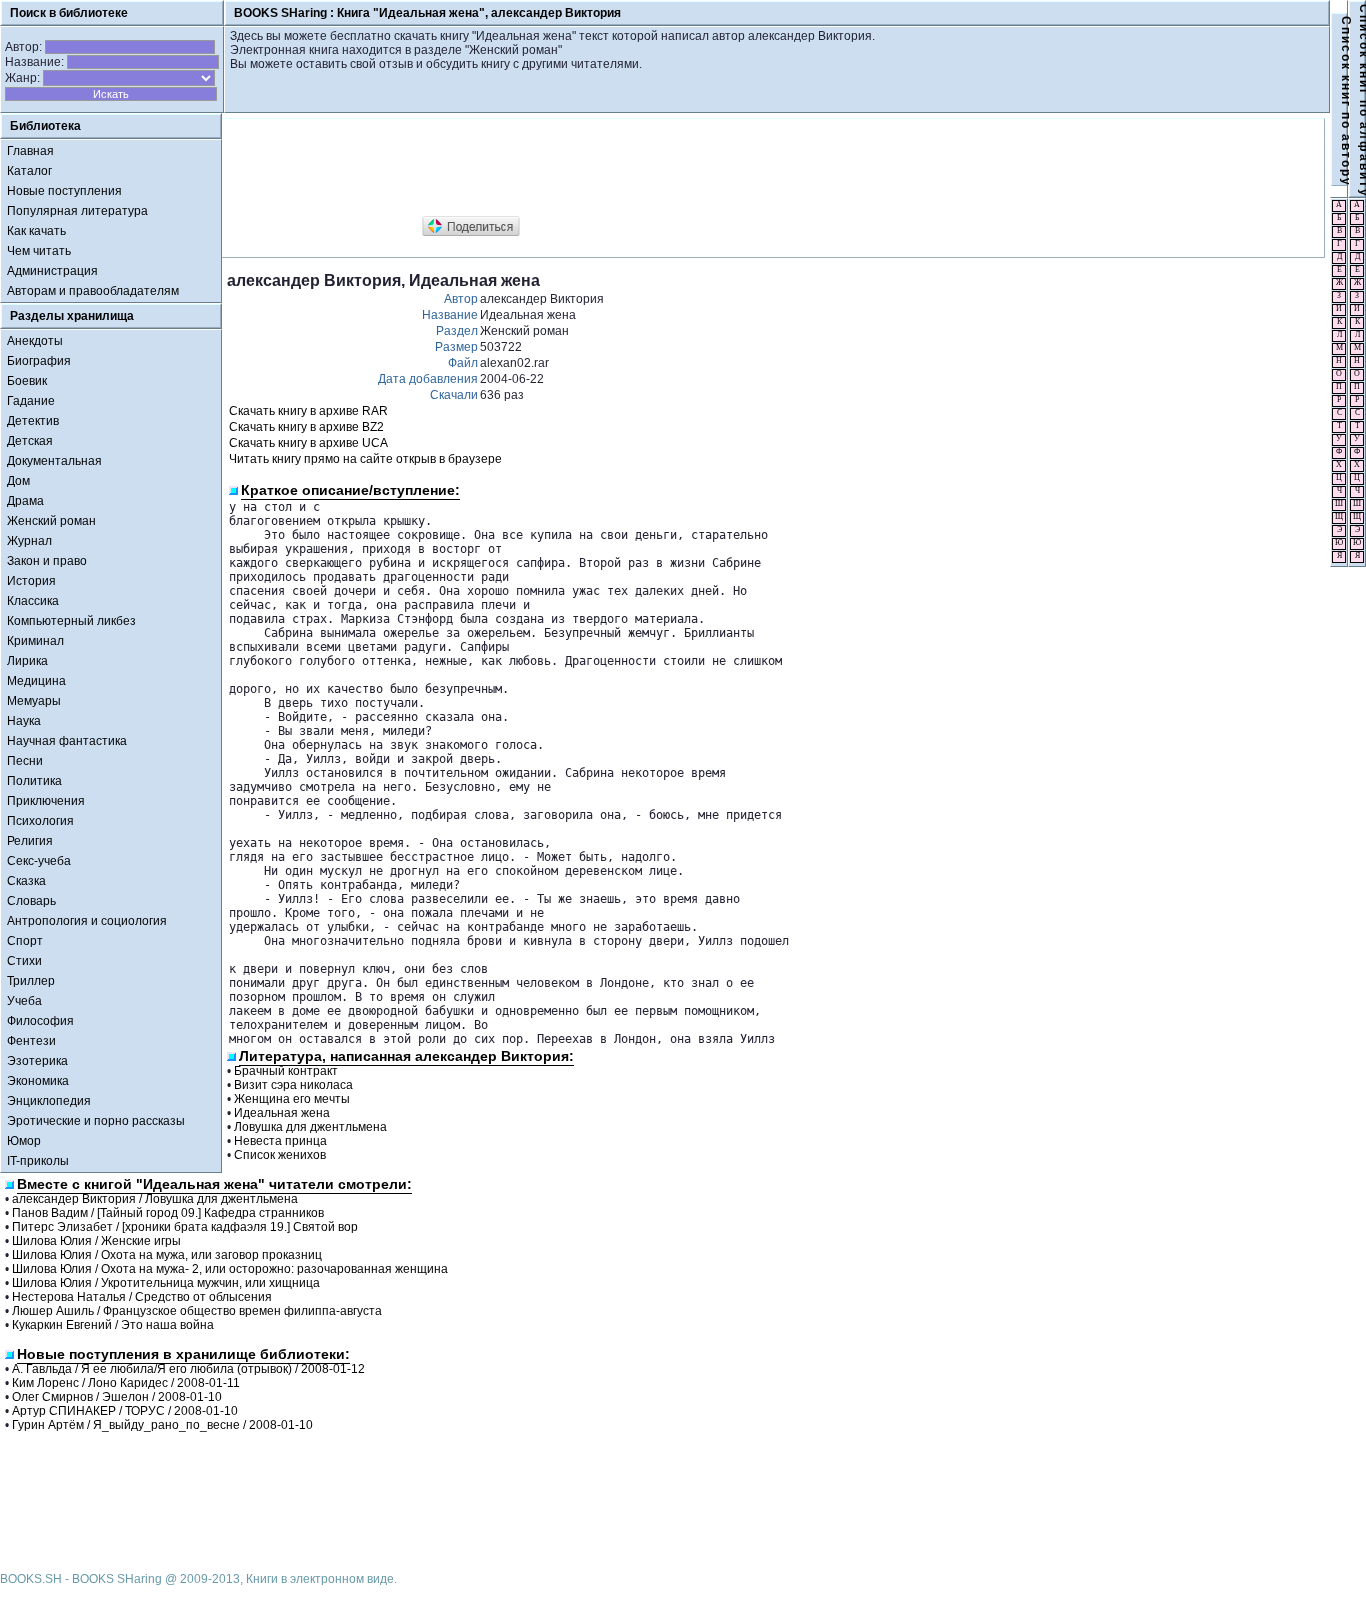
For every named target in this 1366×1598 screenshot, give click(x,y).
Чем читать (39, 251)
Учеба (24, 1001)
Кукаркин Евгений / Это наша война (113, 1325)
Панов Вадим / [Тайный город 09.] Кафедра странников (168, 1213)
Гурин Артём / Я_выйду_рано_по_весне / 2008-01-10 (162, 1425)
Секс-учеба (39, 861)
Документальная (54, 461)
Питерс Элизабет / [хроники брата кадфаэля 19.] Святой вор (185, 1227)
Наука (24, 721)
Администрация (52, 271)
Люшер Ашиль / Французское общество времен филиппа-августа (197, 1311)
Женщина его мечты (292, 1099)
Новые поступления (64, 191)
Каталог (29, 171)
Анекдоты (35, 341)
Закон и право (47, 561)
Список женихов (280, 1155)
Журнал (29, 541)
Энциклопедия (49, 1101)
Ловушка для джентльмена (310, 1127)
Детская (30, 441)
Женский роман (51, 521)
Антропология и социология (87, 921)
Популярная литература (77, 211)
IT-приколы (38, 1161)
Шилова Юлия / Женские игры (96, 1241)
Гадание (31, 401)
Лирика (27, 661)
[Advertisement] (591, 168)
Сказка (26, 881)
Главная (30, 151)
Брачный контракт (286, 1071)
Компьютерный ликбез (71, 621)
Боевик (27, 381)
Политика (34, 781)
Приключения (46, 801)
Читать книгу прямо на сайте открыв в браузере (365, 459)
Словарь (31, 901)
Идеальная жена (282, 1113)
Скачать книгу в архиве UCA (308, 443)
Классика (33, 601)
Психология (40, 821)
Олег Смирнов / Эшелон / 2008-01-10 (117, 1397)
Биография (39, 361)
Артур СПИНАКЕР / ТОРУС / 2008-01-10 (125, 1411)
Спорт (25, 941)
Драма (25, 501)
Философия (40, 1021)
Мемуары (34, 701)
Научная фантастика (67, 741)
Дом (18, 481)
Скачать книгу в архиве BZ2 (306, 427)
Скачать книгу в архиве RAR (308, 411)
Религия (30, 841)
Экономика (38, 1081)
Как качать (36, 231)
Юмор (24, 1141)
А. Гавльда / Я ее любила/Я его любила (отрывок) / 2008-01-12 (188, 1369)
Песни (25, 761)
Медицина (36, 681)
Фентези (31, 1041)
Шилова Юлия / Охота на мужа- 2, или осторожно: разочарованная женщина (230, 1269)
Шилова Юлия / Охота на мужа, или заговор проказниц (167, 1255)
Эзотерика (37, 1061)
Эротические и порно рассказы (96, 1121)
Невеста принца (280, 1141)
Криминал (35, 641)
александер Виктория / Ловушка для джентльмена (155, 1199)
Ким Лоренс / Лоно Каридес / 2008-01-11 (126, 1383)
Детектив (33, 421)
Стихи (24, 961)
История (31, 581)
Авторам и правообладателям (93, 291)
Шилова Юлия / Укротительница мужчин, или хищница (166, 1283)
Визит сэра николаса (293, 1085)
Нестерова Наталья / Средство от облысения (142, 1297)
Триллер (31, 981)
